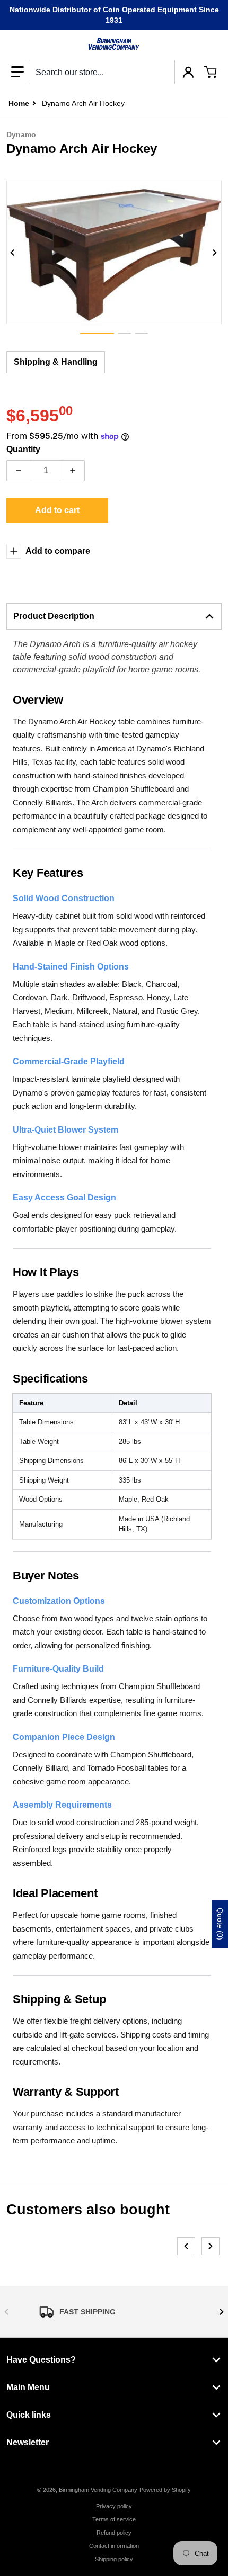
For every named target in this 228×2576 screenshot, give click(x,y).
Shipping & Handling (56, 362)
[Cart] (211, 72)
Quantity (23, 449)
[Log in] (188, 72)
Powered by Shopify (165, 2490)
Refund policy (114, 2533)
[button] (17, 72)
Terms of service (114, 2519)
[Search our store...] (163, 72)
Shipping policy (114, 2559)
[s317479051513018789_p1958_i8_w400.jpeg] (97, 333)
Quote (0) (220, 1924)
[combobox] (102, 72)
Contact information (114, 2546)
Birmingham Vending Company (98, 2490)
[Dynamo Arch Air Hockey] (125, 333)
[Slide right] (215, 253)
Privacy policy (114, 2506)
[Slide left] (13, 253)
